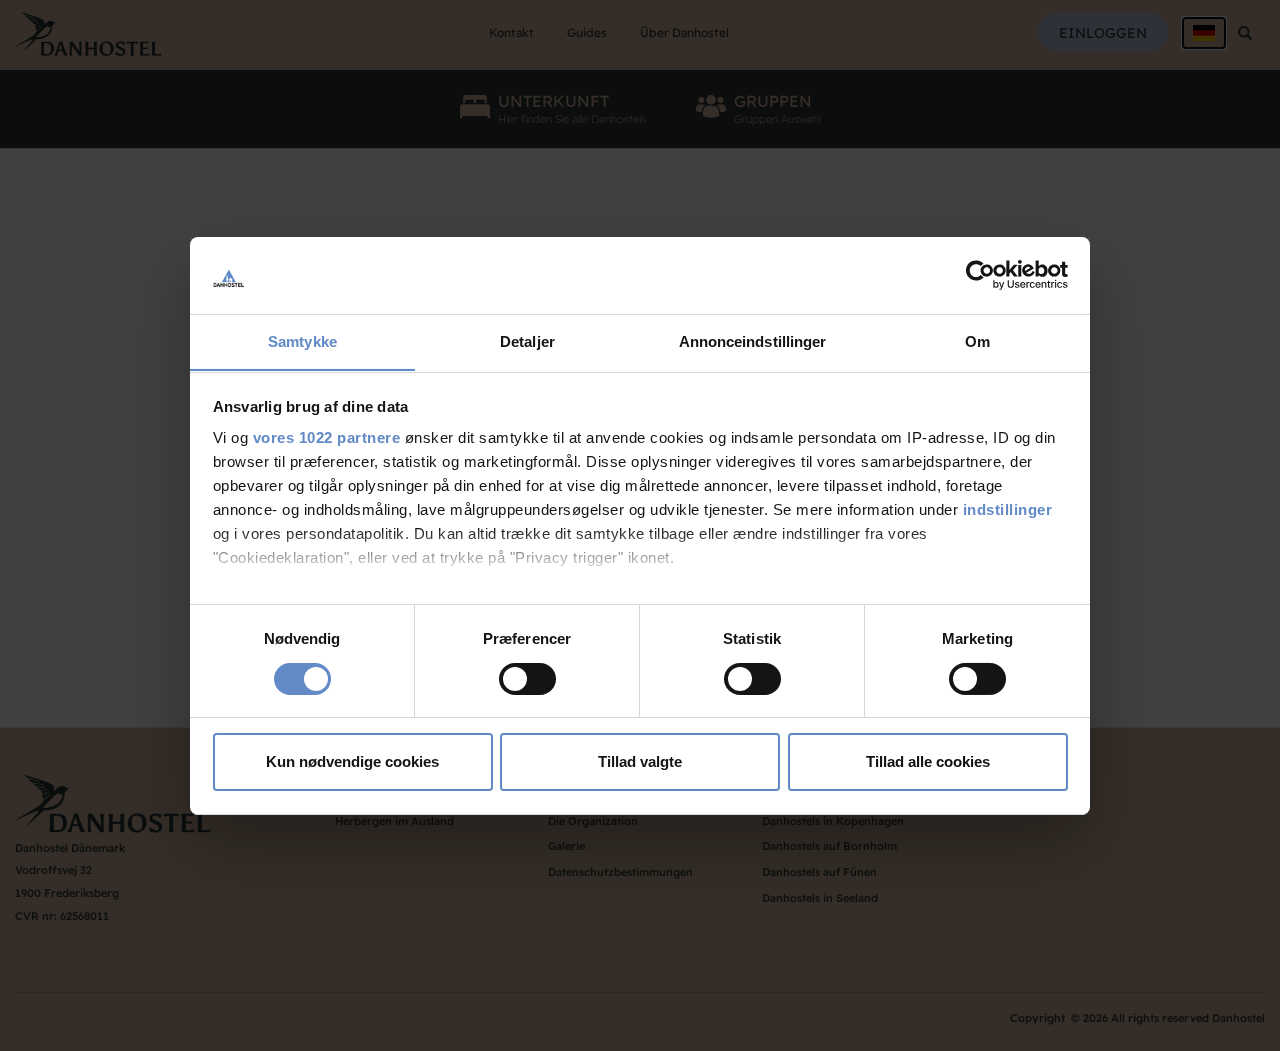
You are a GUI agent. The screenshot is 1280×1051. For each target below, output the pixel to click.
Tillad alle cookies (928, 761)
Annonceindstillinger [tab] (753, 340)
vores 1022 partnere (327, 437)
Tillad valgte (640, 761)
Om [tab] (977, 340)
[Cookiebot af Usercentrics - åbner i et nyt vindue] (980, 275)
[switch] (527, 679)
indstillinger (1008, 509)
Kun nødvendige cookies (352, 761)
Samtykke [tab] (302, 340)
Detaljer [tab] (527, 340)
